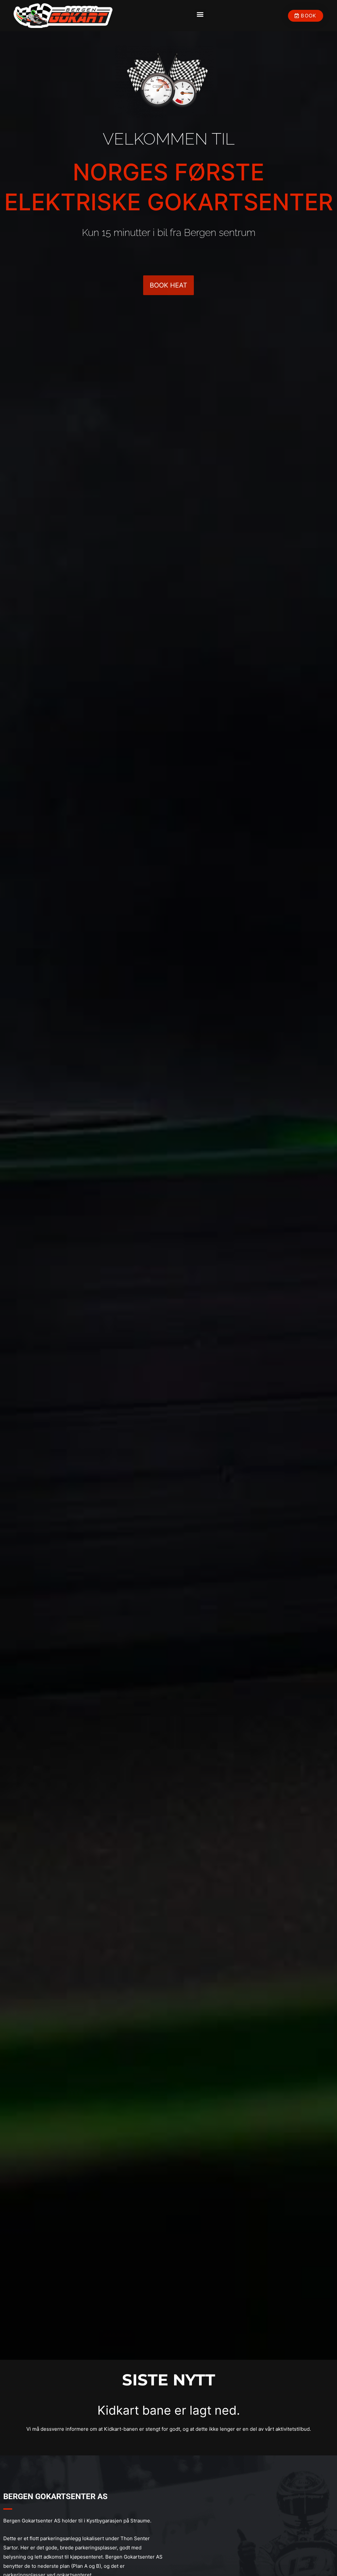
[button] (200, 14)
